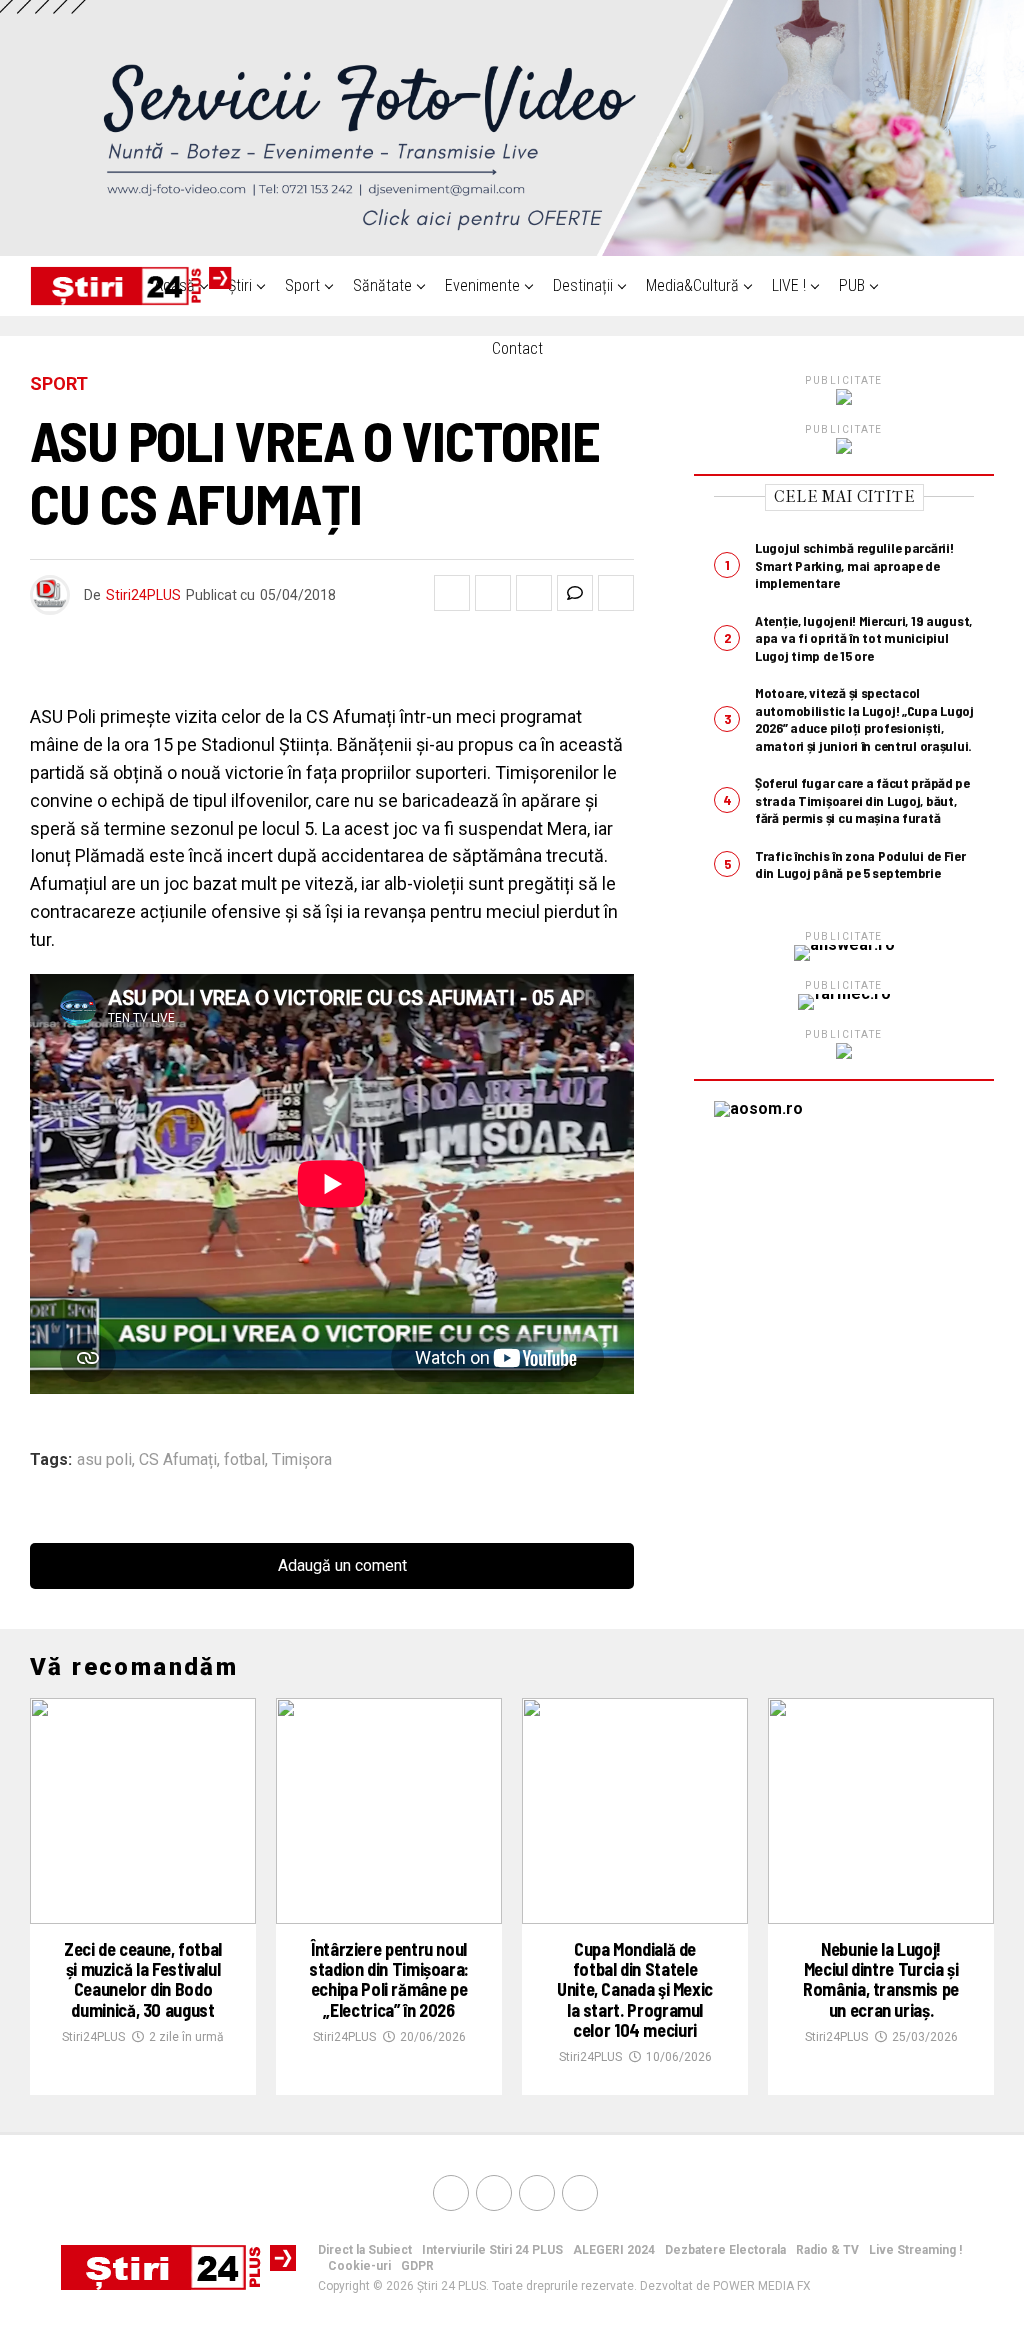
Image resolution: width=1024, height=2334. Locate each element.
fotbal (244, 1460)
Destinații (583, 285)
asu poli (104, 1460)
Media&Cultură (692, 285)
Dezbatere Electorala (725, 2250)
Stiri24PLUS (143, 595)
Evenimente (482, 285)
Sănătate (382, 285)
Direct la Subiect (365, 2250)
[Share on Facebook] (452, 593)
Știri (240, 285)
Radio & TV (827, 2250)
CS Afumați (178, 1460)
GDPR (417, 2266)
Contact (517, 348)
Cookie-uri (359, 2266)
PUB (852, 285)
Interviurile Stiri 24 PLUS (492, 2250)
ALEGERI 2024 (614, 2250)
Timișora (302, 1460)
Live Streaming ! (915, 2250)
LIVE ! (789, 285)
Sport (302, 285)
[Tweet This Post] (493, 593)
